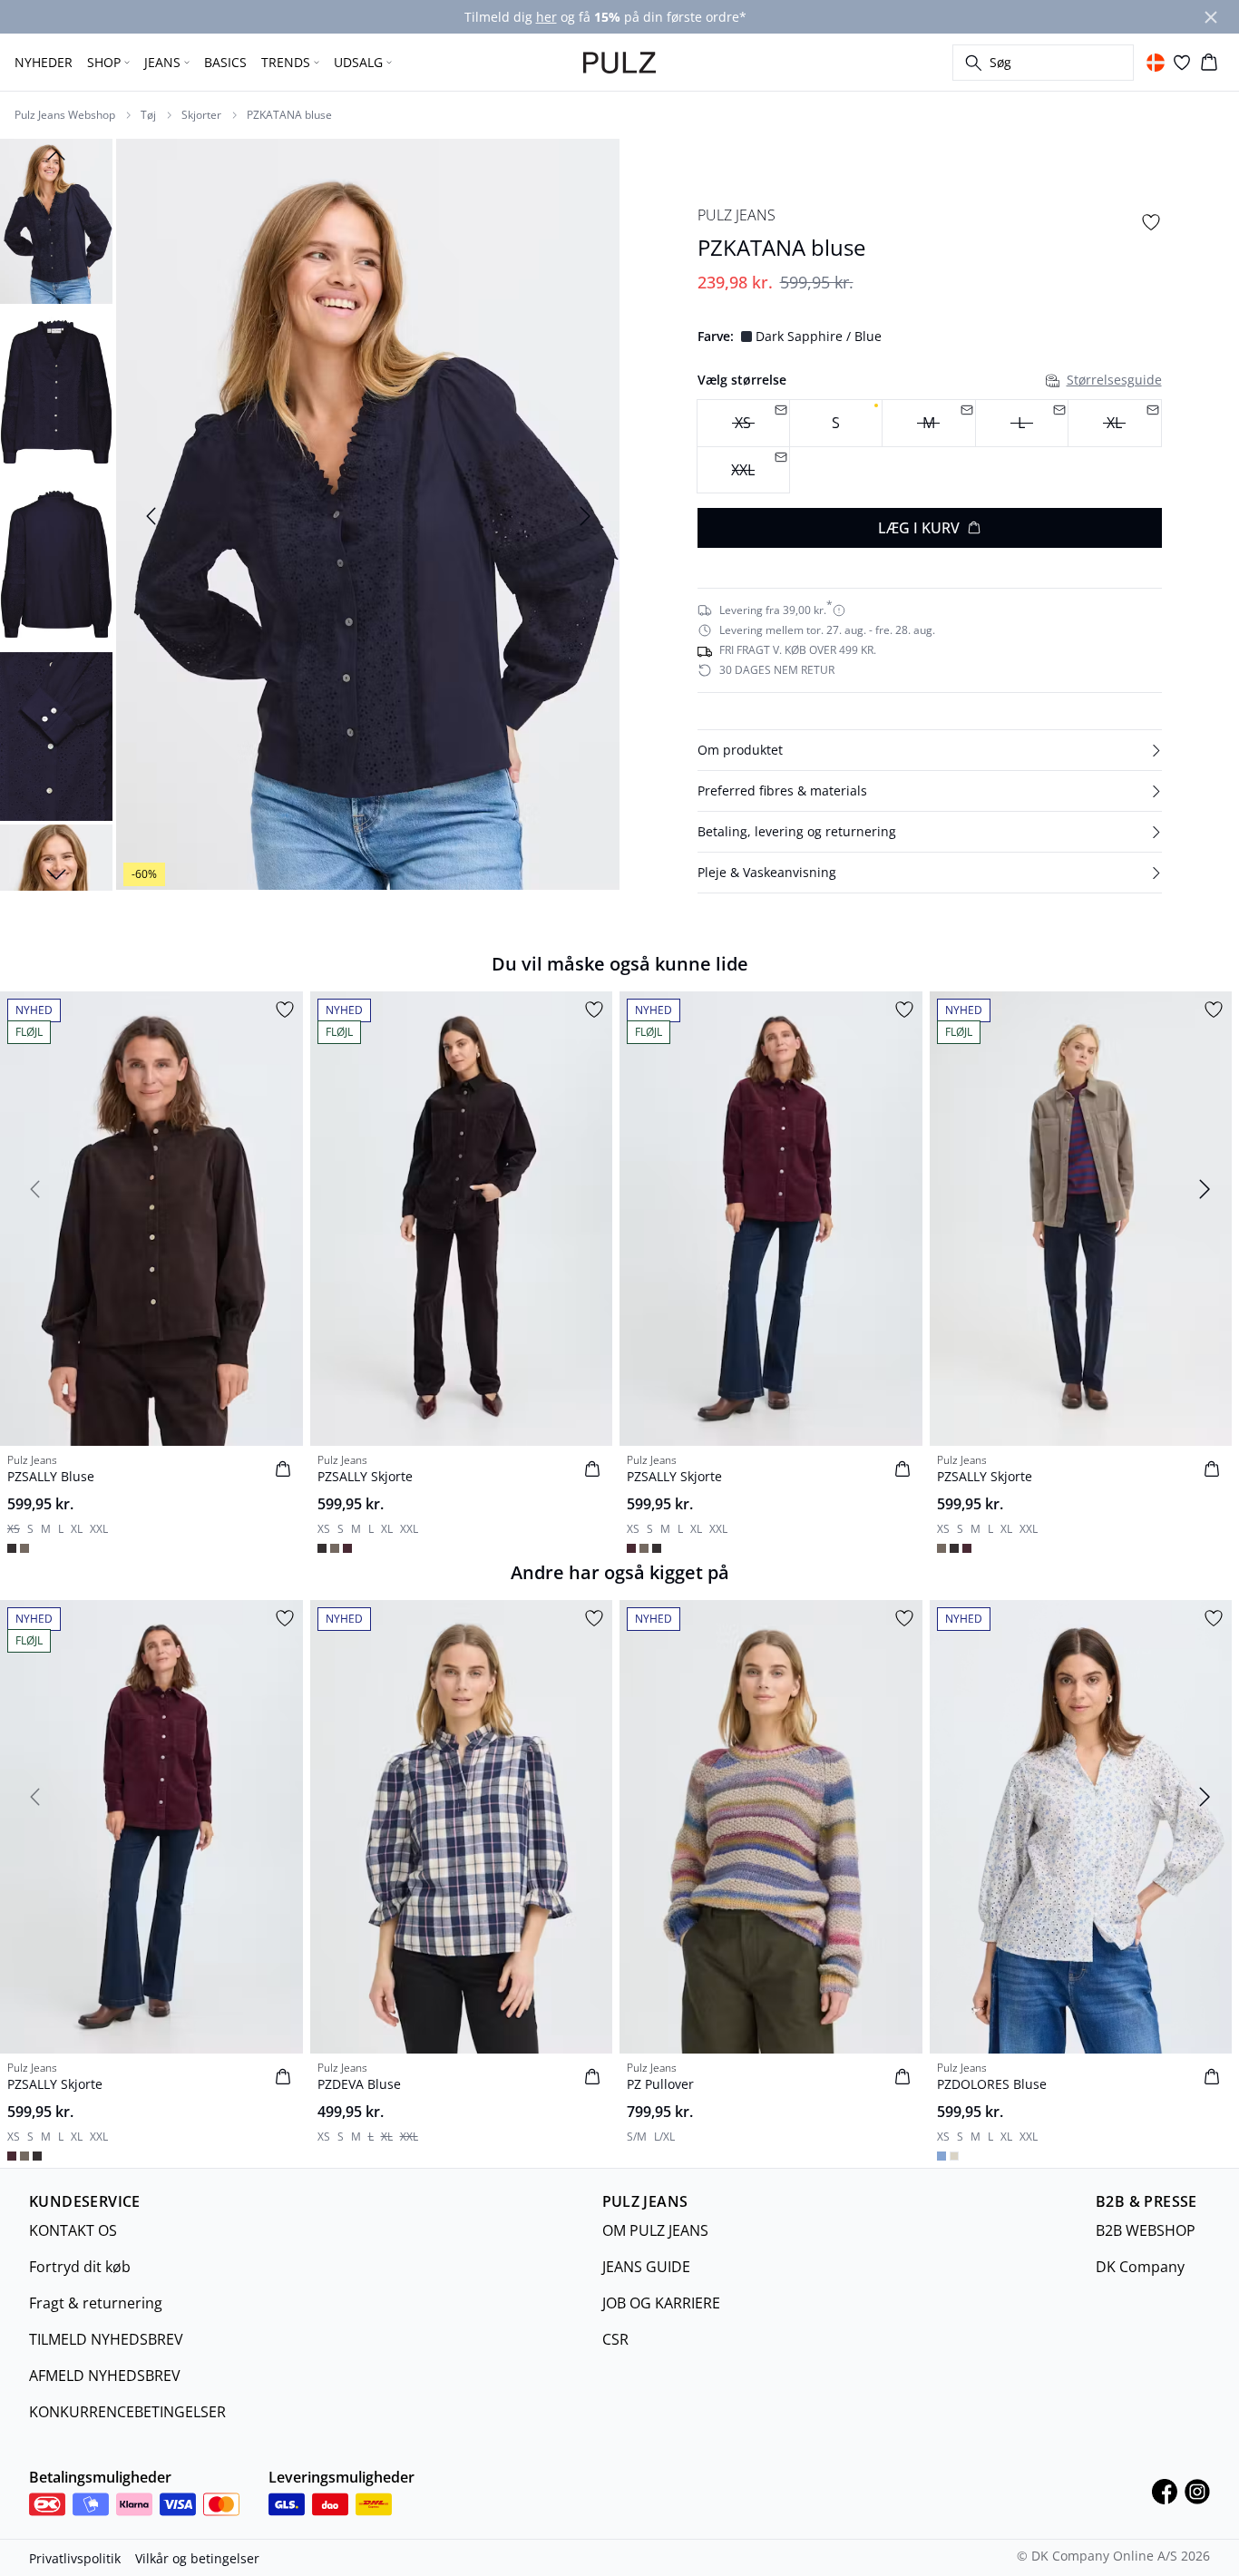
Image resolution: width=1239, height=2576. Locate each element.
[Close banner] (1211, 17)
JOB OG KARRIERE (661, 2303)
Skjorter (201, 115)
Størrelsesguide (1114, 380)
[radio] (836, 423)
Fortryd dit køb (80, 2267)
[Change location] (1156, 63)
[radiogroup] (930, 447)
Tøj (148, 115)
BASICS (225, 62)
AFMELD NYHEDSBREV (105, 2376)
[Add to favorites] (1151, 222)
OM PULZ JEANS (655, 2230)
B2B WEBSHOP (1146, 2230)
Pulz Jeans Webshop (65, 115)
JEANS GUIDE (646, 2267)
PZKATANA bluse (289, 115)
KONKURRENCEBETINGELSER (127, 2412)
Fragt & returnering (96, 2303)
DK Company (1140, 2267)
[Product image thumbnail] (56, 220)
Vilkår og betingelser (197, 2558)
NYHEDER (44, 62)
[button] (930, 750)
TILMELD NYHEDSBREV (106, 2339)
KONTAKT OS (73, 2230)
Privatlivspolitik (75, 2558)
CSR (615, 2339)
